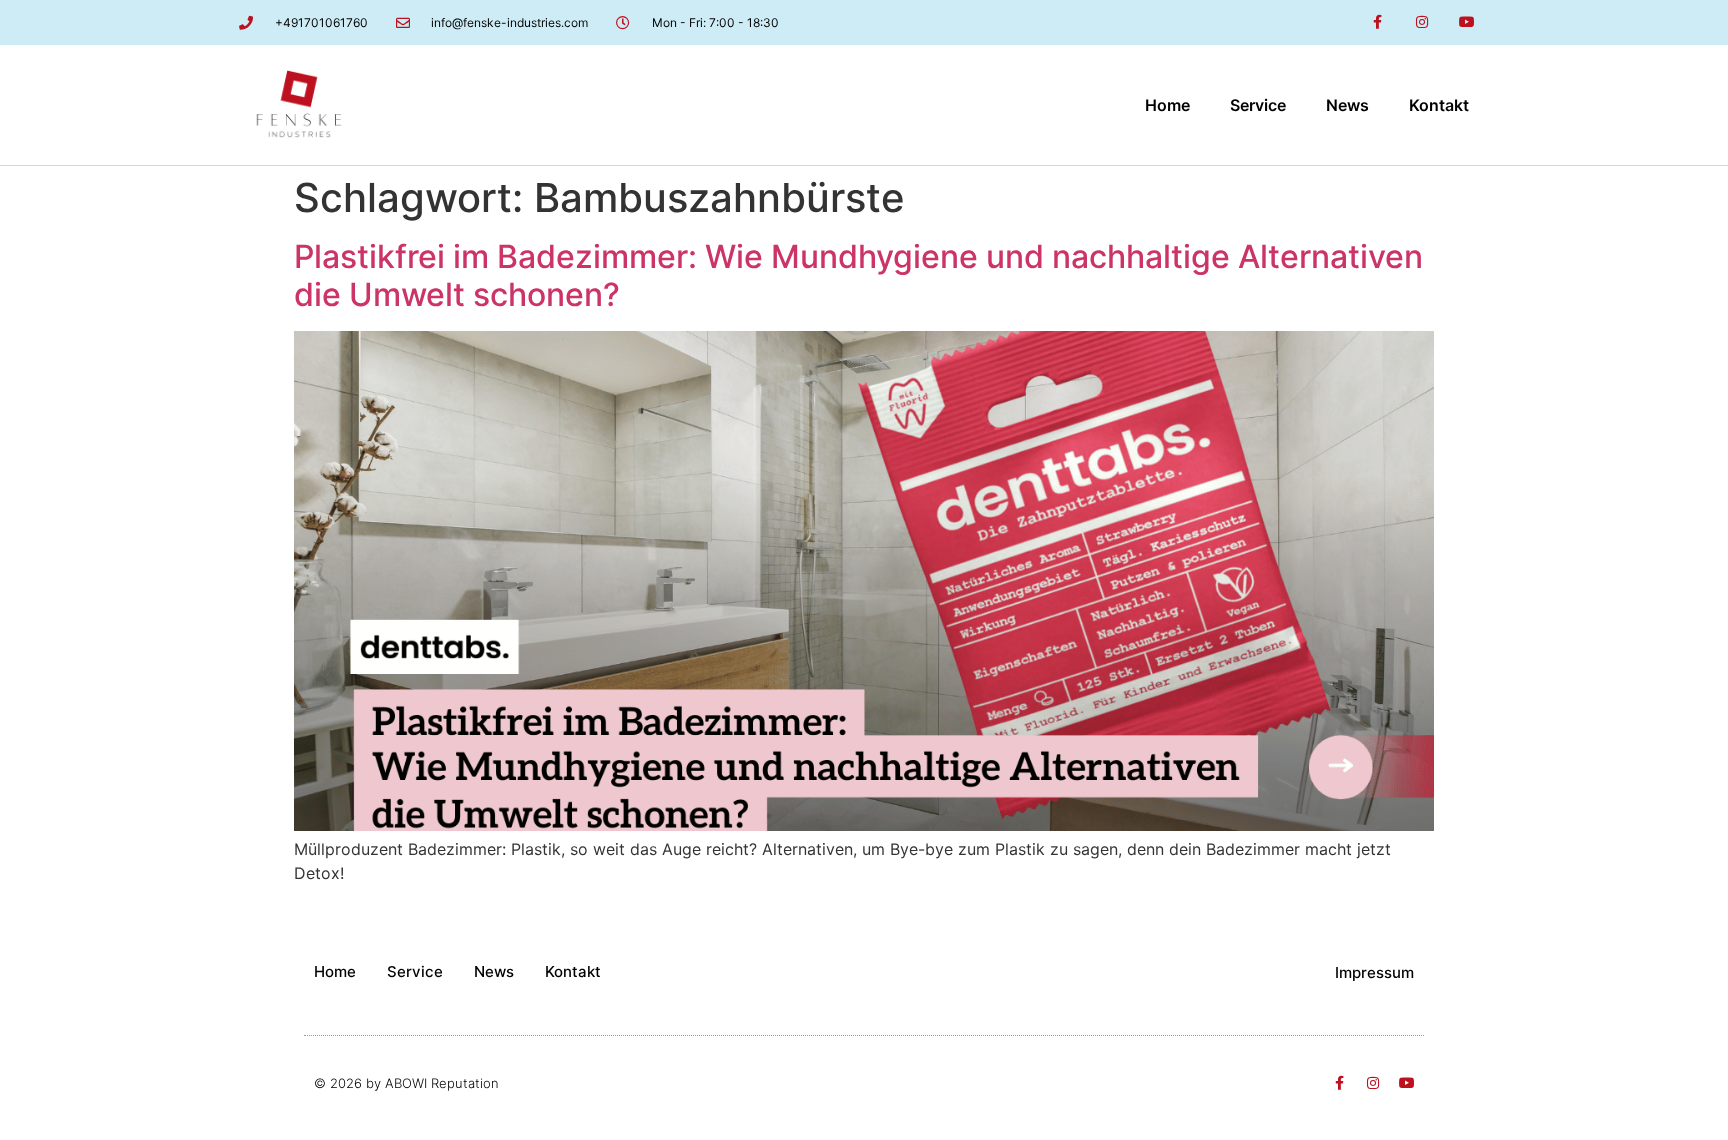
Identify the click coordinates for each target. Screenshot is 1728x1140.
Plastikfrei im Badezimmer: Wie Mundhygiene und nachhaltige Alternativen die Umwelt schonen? (858, 275)
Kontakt (1439, 105)
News (1347, 105)
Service (1258, 105)
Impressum (1374, 972)
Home (1167, 105)
